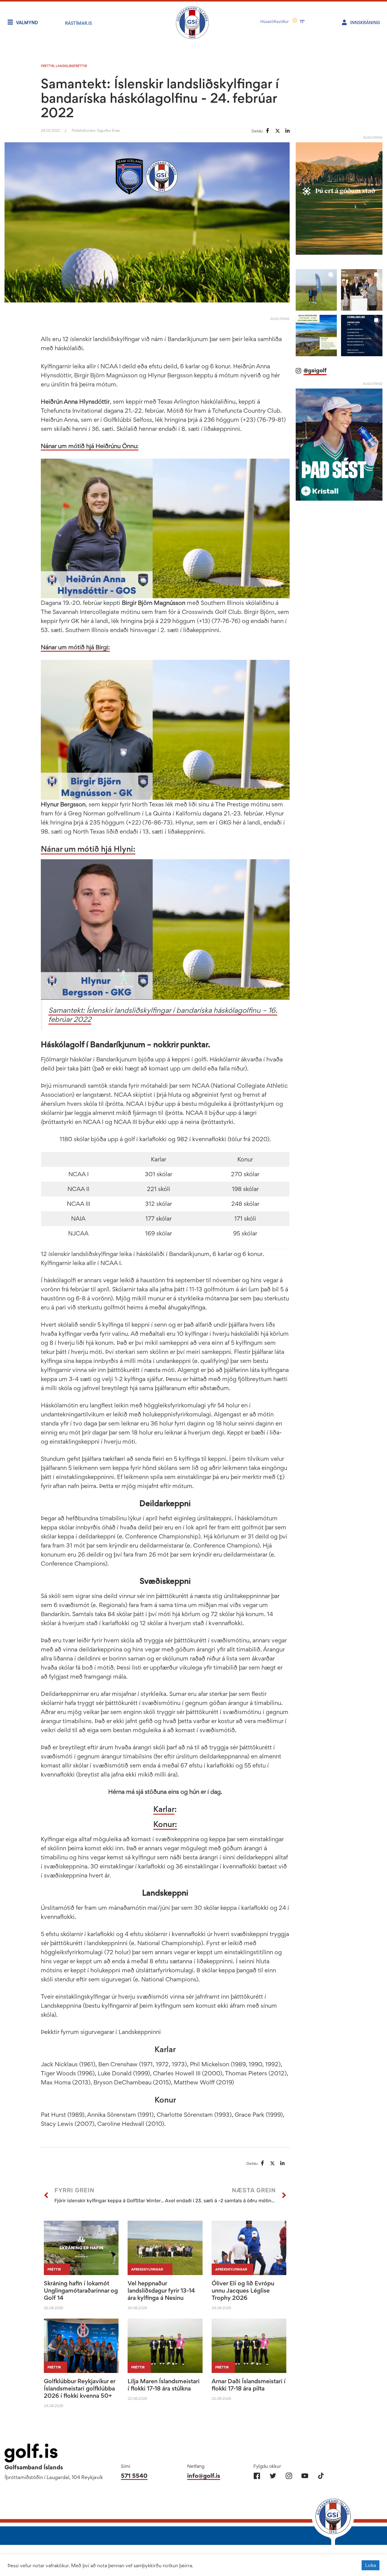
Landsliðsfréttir (71, 66)
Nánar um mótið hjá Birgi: (75, 647)
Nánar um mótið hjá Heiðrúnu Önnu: (90, 446)
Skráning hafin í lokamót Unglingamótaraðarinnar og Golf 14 (81, 2290)
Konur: (165, 1824)
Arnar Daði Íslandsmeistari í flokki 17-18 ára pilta (249, 2385)
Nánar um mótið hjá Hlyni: (88, 849)
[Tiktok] (321, 2476)
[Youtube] (305, 2476)
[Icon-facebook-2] (257, 2476)
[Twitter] (273, 2476)
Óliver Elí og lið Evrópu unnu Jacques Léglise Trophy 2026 (243, 2290)
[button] (316, 282)
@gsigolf (315, 362)
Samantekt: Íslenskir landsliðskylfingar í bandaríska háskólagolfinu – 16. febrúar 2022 (163, 1015)
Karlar (164, 1809)
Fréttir (47, 66)
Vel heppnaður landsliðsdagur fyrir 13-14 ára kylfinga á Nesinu (161, 2290)
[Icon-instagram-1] (289, 2476)
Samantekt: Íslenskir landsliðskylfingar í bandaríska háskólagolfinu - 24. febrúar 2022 (160, 98)
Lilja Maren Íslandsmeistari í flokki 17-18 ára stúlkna (164, 2385)
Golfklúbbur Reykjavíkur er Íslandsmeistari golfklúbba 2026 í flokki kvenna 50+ (80, 2388)
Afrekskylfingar (147, 2269)
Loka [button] (371, 2565)
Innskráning (365, 23)
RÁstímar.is (78, 23)
